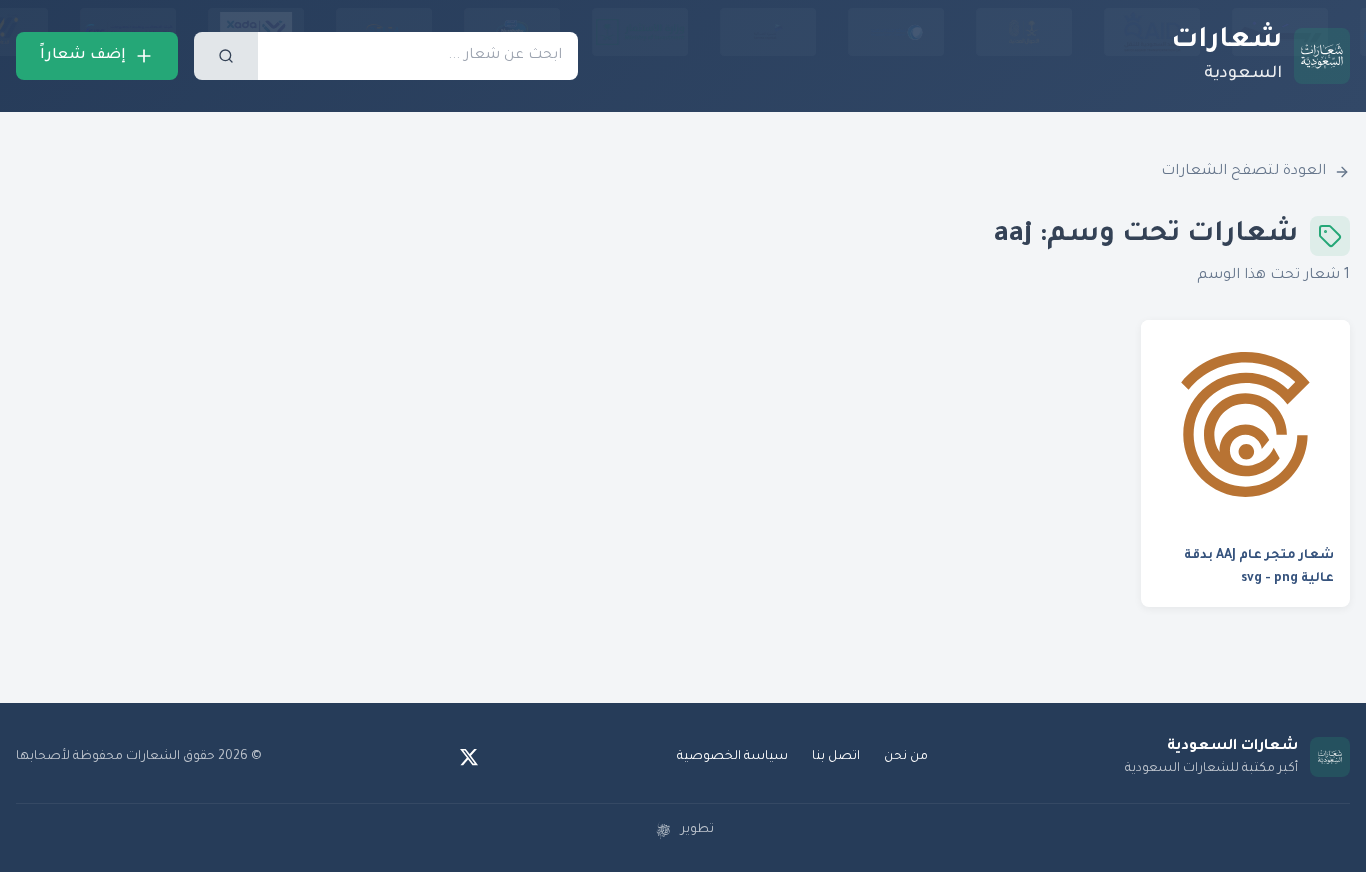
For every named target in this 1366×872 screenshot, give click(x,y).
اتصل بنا (836, 757)
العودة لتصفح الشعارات (1243, 172)
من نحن (906, 757)
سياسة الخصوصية (732, 757)
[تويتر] (469, 757)
